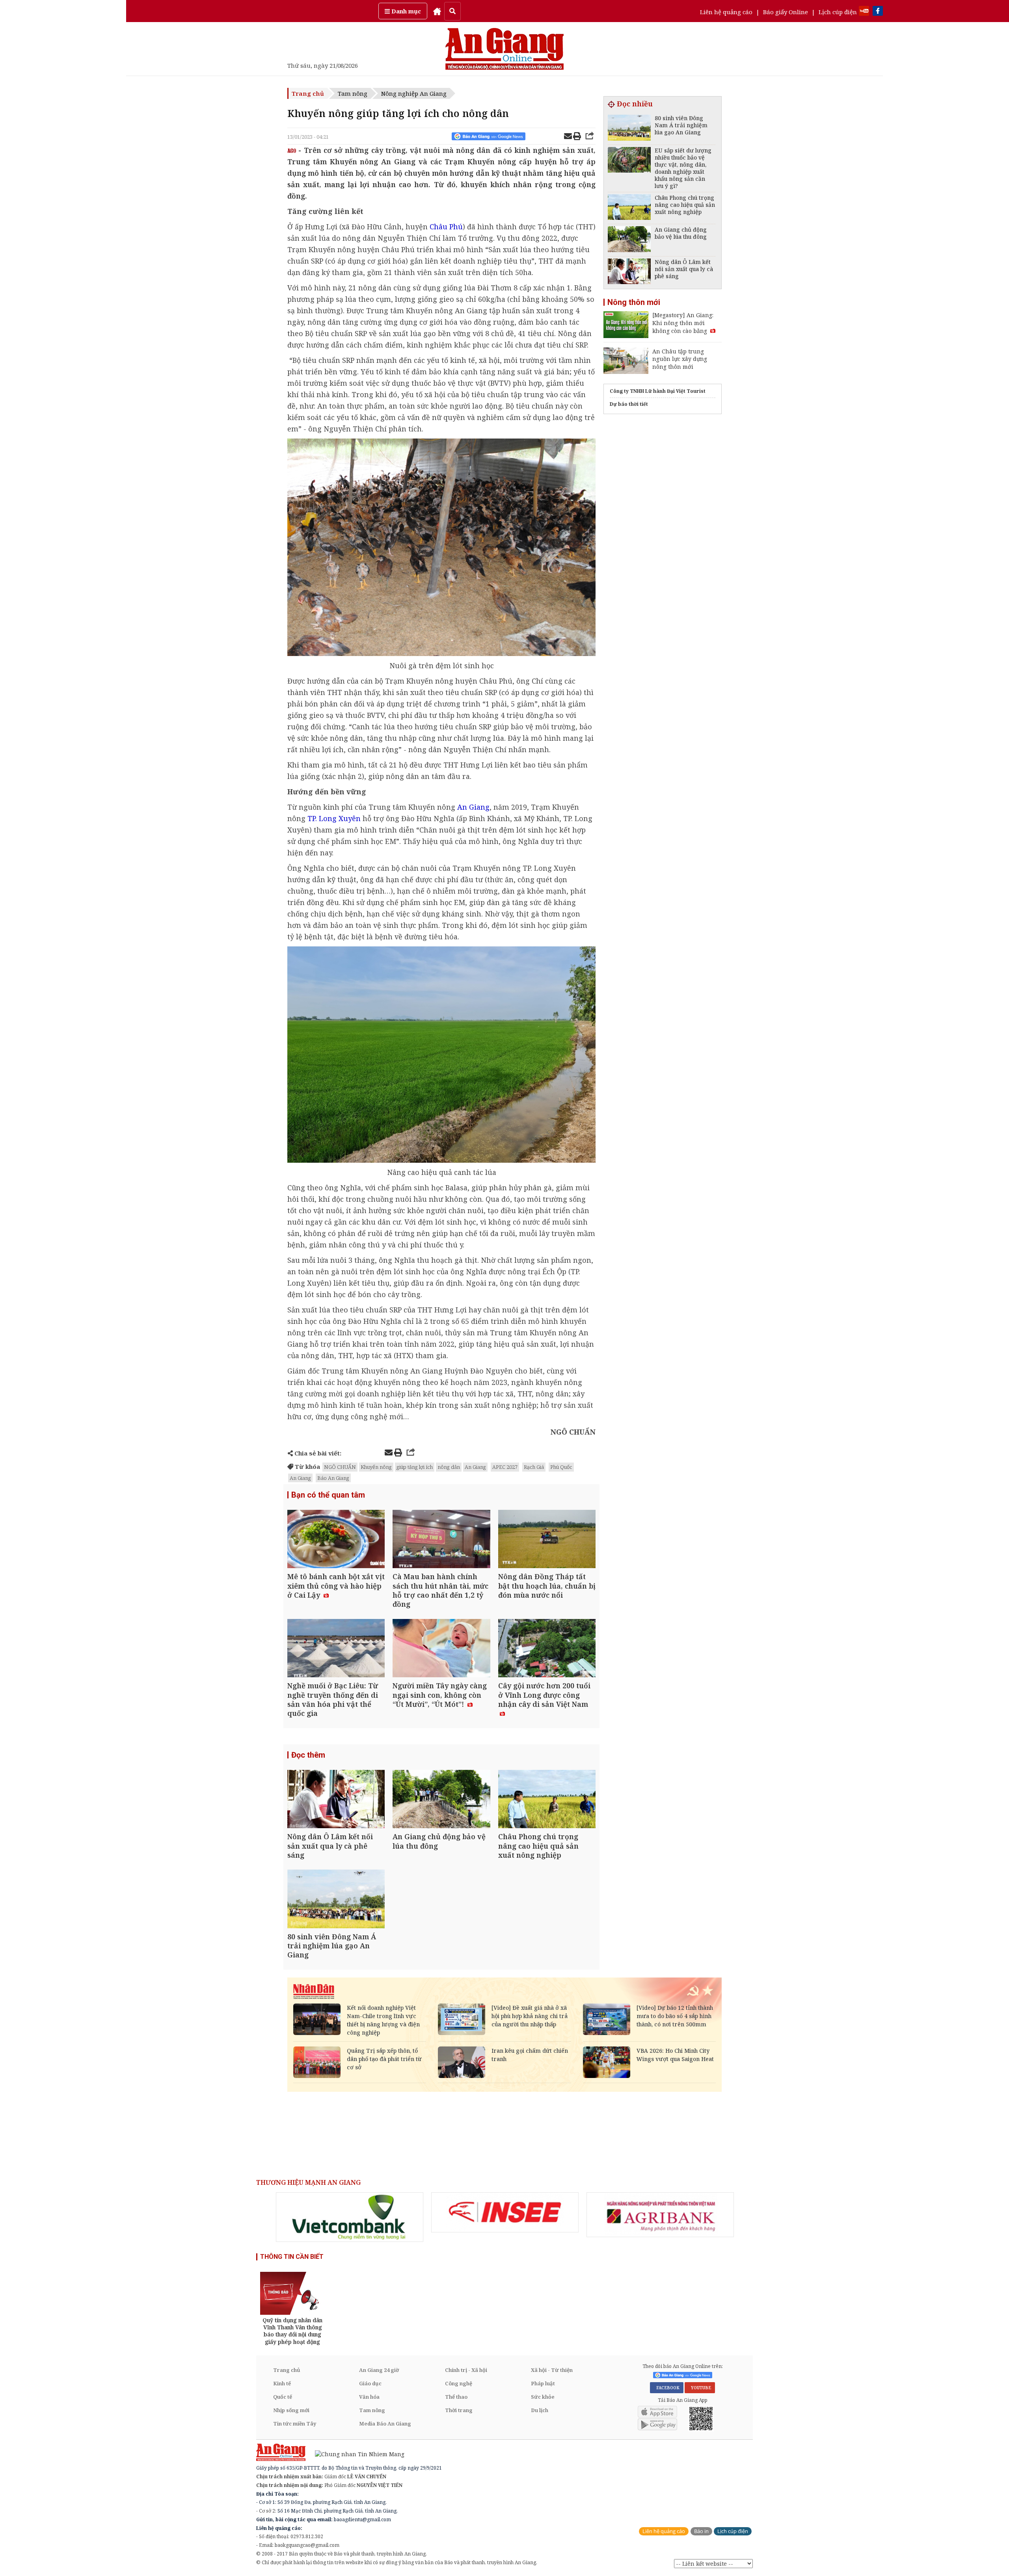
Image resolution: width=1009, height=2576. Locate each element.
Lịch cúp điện (838, 12)
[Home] (437, 11)
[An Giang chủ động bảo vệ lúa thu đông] (441, 1800)
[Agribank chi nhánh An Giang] (660, 2215)
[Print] (577, 137)
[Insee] (505, 2212)
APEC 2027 (505, 1467)
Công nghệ (459, 2383)
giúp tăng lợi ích (415, 1467)
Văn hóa (369, 2397)
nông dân (449, 1467)
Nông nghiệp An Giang (414, 93)
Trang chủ (308, 93)
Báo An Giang (333, 1478)
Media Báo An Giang (385, 2424)
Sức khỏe (543, 2397)
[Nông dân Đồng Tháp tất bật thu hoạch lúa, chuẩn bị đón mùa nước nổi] (547, 1540)
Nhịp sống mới (291, 2410)
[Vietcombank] (350, 2217)
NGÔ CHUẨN (340, 1467)
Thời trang (459, 2410)
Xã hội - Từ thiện (552, 2370)
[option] (350, 2217)
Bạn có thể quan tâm (328, 1495)
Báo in (701, 2531)
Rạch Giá (534, 1467)
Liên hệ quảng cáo (726, 12)
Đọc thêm (308, 1755)
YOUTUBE (700, 2388)
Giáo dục (370, 2383)
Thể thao (456, 2397)
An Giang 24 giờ (379, 2370)
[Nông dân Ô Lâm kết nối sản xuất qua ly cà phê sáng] (336, 1800)
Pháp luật (543, 2383)
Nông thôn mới (634, 302)
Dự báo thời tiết (629, 404)
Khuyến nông (376, 1467)
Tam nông (353, 93)
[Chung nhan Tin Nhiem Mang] (356, 2454)
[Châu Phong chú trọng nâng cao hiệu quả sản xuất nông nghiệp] (547, 1800)
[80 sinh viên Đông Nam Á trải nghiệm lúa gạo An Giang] (336, 1900)
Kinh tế (282, 2383)
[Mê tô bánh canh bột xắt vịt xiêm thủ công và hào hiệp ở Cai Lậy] (336, 1540)
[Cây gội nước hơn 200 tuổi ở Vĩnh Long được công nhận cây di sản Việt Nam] (547, 1649)
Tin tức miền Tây (295, 2424)
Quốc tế (283, 2397)
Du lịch (540, 2410)
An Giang (475, 1467)
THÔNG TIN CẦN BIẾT (292, 2257)
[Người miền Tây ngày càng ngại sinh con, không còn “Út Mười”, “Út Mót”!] (441, 1649)
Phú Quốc (561, 1467)
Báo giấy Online (786, 12)
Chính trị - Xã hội (466, 2370)
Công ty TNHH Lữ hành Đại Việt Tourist (658, 391)
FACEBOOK (667, 2388)
